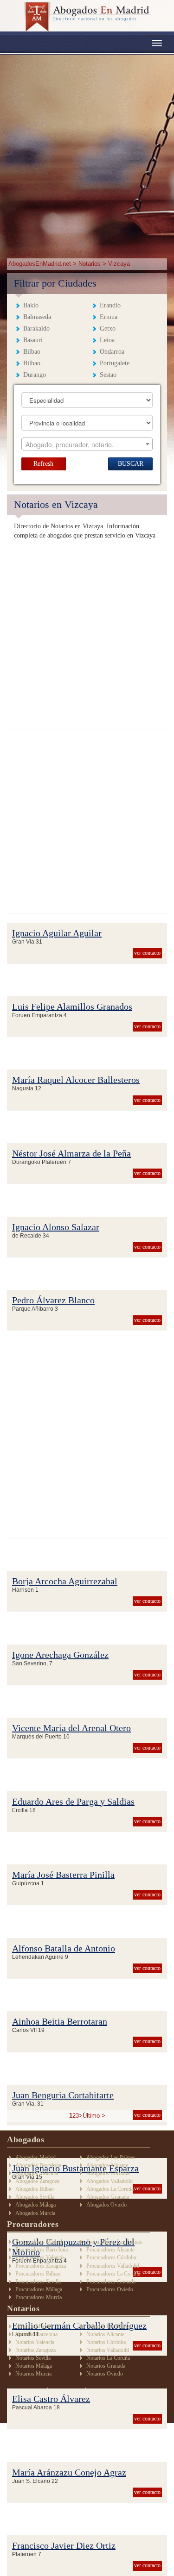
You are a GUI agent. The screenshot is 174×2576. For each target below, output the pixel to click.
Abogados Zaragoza (37, 2181)
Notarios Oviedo (105, 2374)
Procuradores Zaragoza (41, 2266)
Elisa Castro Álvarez (51, 2399)
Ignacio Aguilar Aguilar (57, 933)
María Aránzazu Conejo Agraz (69, 2472)
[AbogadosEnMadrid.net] (87, 17)
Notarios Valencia (35, 2342)
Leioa (107, 340)
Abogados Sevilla (35, 2197)
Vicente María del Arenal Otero (71, 1728)
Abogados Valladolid (110, 2181)
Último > (94, 2116)
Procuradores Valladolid (113, 2266)
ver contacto (147, 953)
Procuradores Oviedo (110, 2289)
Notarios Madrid (34, 2326)
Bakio (31, 305)
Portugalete (115, 363)
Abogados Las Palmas (111, 2157)
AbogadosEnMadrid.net (41, 264)
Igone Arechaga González (60, 1655)
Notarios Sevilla (33, 2358)
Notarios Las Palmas (109, 2326)
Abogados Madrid (35, 2157)
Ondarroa (112, 352)
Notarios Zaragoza (35, 2350)
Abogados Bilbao (35, 2189)
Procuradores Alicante (110, 2250)
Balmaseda (37, 317)
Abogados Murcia (35, 2213)
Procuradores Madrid (39, 2242)
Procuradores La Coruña (113, 2274)
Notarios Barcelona (36, 2334)
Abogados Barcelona (38, 2165)
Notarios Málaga (34, 2366)
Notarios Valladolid (108, 2350)
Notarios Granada (106, 2366)
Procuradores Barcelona (42, 2250)
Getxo (108, 328)
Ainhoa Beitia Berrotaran (60, 2021)
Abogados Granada (108, 2197)
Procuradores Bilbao (38, 2274)
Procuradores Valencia (40, 2257)
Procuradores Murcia (39, 2297)
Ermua (109, 317)
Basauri (33, 340)
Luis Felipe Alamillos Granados (72, 1007)
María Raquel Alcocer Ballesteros (76, 1080)
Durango (35, 375)
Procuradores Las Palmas (114, 2242)
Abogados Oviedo (106, 2205)
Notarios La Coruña (108, 2358)
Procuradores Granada (111, 2282)
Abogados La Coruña (110, 2189)
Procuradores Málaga (39, 2289)
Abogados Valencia (37, 2173)
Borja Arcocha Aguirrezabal (65, 1581)
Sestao (108, 375)
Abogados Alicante (107, 2165)
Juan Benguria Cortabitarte (63, 2095)
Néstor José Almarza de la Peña (71, 1153)
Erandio (110, 305)
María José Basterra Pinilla (63, 1875)
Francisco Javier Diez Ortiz (64, 2545)
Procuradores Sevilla (38, 2282)
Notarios (90, 264)
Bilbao (32, 352)
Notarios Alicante (105, 2334)
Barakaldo (36, 328)
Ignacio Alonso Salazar (56, 1227)
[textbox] (87, 444)
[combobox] (87, 444)
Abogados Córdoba (108, 2173)
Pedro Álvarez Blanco (53, 1300)
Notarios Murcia (33, 2374)
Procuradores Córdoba (111, 2257)
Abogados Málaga (35, 2205)
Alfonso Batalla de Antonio (64, 1948)
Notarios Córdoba (106, 2342)
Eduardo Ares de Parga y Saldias (73, 1801)
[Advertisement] (87, 151)
